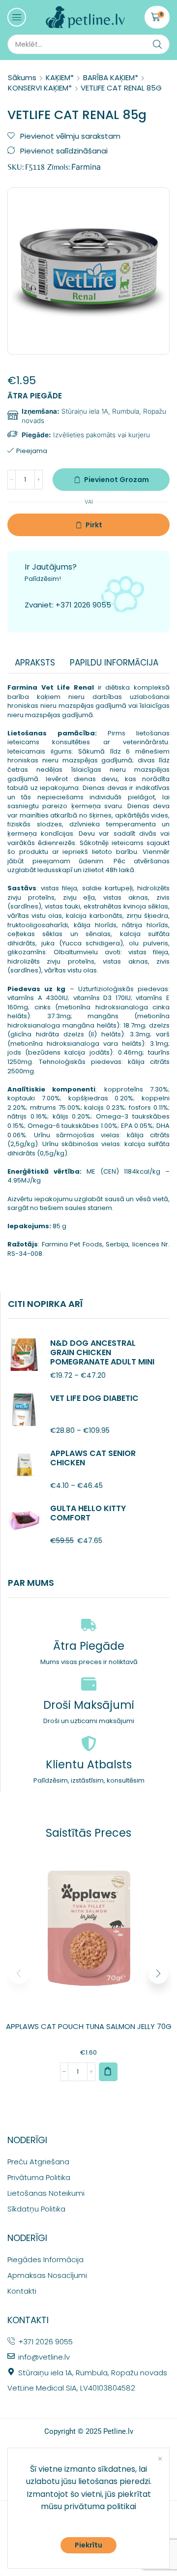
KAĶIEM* (60, 77)
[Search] (157, 44)
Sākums (22, 77)
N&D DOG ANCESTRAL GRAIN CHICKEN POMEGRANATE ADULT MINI (102, 1353)
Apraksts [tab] (35, 663)
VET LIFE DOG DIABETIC (94, 1398)
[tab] (35, 663)
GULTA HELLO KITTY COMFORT (88, 1513)
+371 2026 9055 (83, 605)
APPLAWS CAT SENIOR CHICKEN (93, 1458)
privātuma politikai (100, 2506)
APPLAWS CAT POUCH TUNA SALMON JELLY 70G (89, 2026)
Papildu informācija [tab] (114, 663)
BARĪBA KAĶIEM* (111, 77)
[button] (17, 17)
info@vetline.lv (44, 2357)
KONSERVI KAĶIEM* (40, 88)
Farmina (86, 167)
